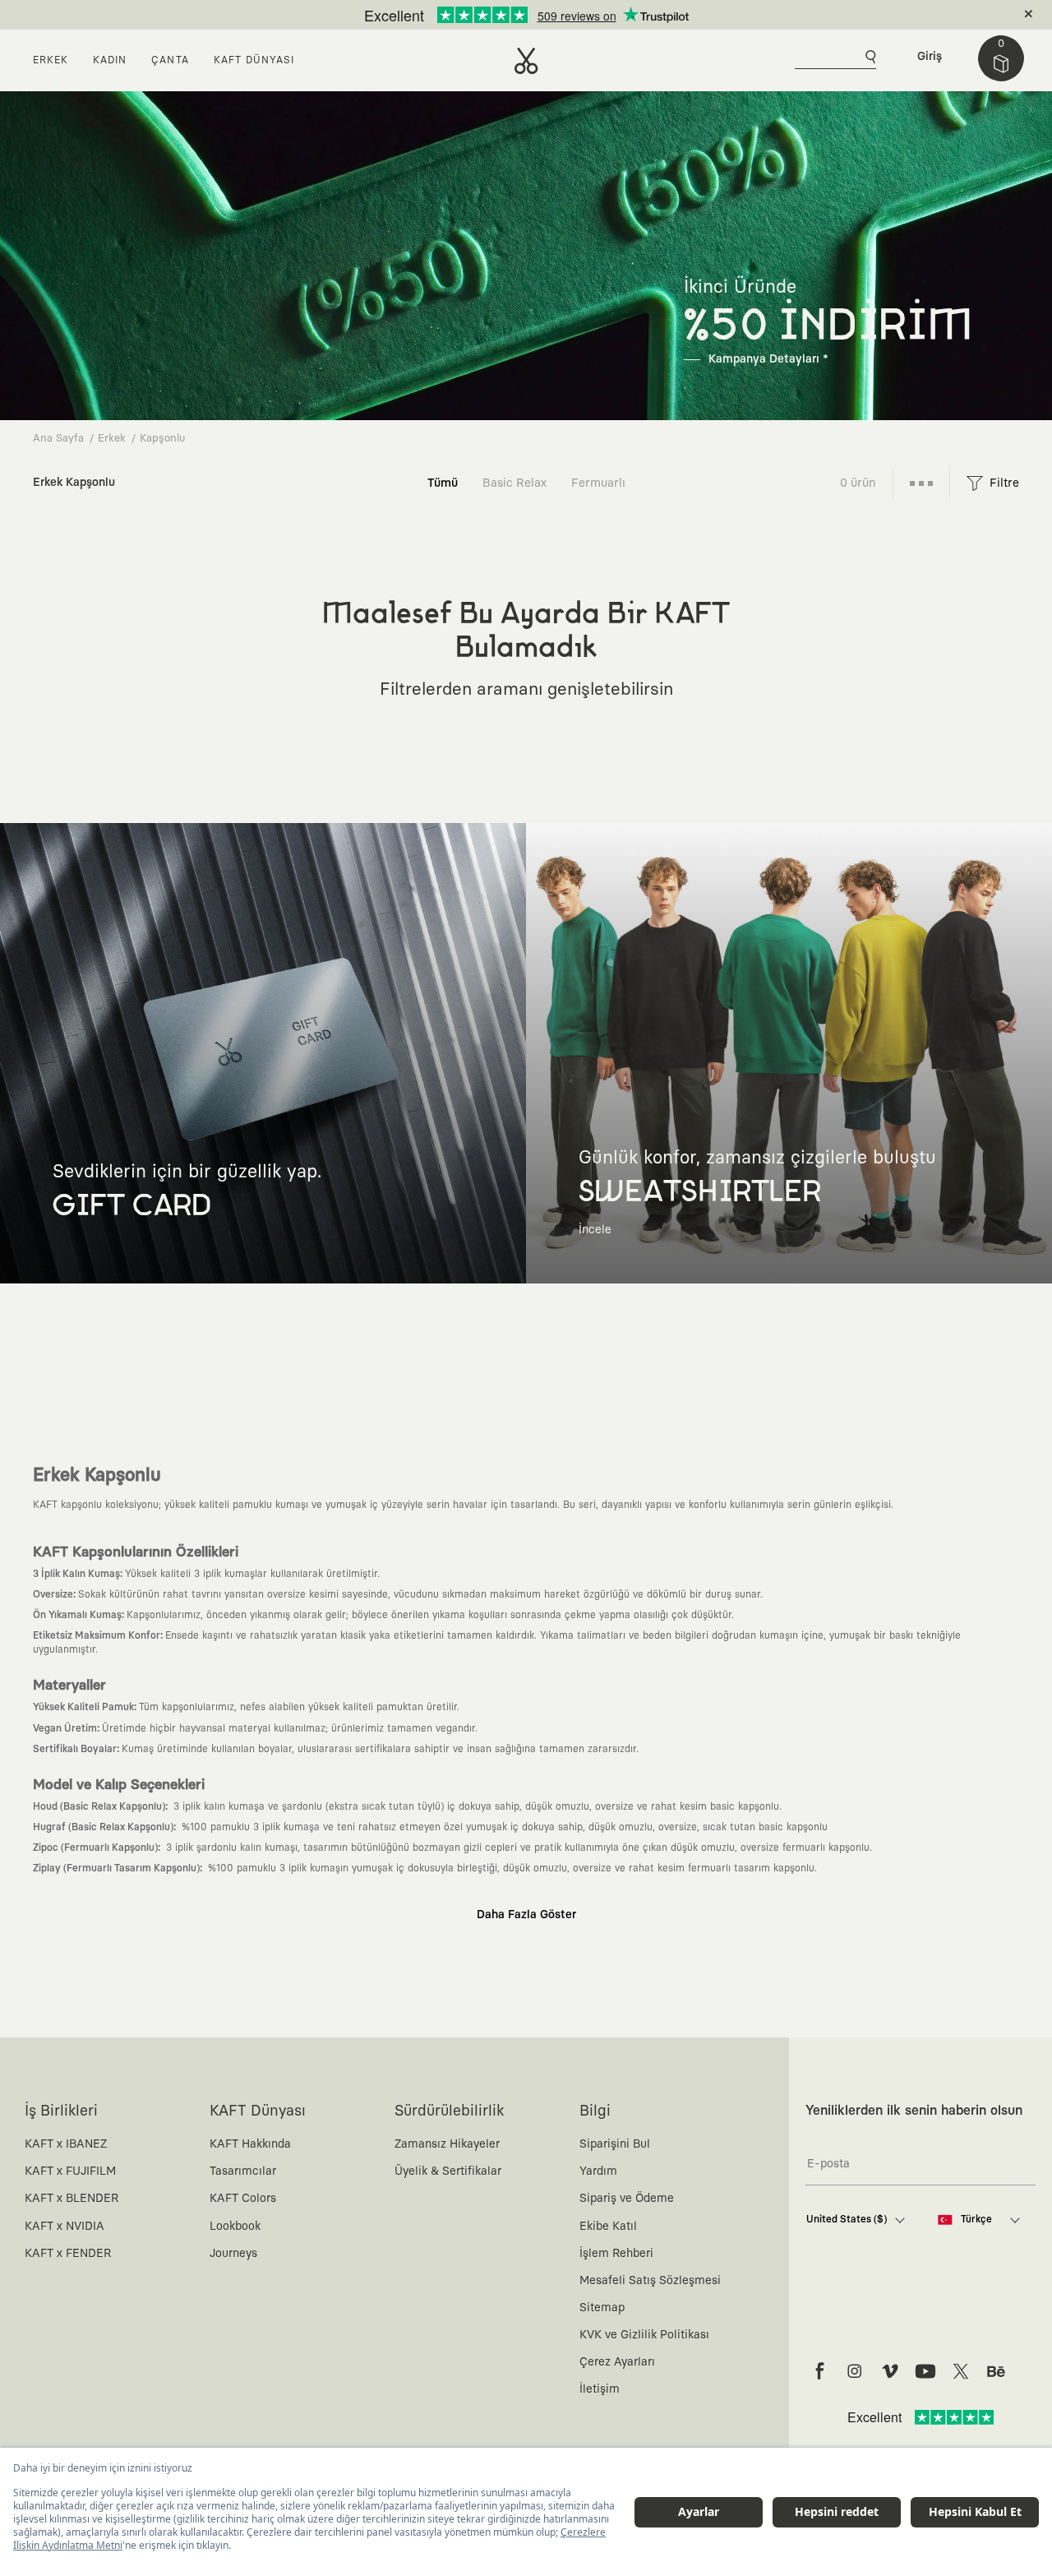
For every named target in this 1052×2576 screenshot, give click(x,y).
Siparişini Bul (615, 2144)
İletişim (600, 2389)
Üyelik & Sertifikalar (448, 2171)
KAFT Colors (243, 2199)
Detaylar (595, 15)
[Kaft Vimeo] (890, 2371)
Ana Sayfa (58, 439)
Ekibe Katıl (608, 2227)
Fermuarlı (598, 483)
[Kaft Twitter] (961, 2371)
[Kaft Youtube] (925, 2371)
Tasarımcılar (243, 2171)
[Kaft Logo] (526, 61)
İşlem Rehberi (616, 2254)
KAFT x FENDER (68, 2254)
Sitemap (602, 2308)
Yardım (598, 2171)
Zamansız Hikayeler (447, 2144)
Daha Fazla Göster (526, 1915)
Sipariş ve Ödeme (627, 2199)
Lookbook (235, 2227)
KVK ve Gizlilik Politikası (644, 2335)
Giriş (930, 57)
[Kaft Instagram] (855, 2371)
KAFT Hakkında (250, 2144)
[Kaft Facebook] (819, 2371)
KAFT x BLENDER (72, 2199)
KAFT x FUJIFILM (70, 2171)
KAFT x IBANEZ (66, 2144)
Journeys (233, 2254)
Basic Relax (514, 483)
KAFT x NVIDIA (65, 2227)
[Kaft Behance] (996, 2371)
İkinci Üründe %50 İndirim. (499, 15)
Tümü (443, 483)
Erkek (112, 439)
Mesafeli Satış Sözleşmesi (650, 2281)
